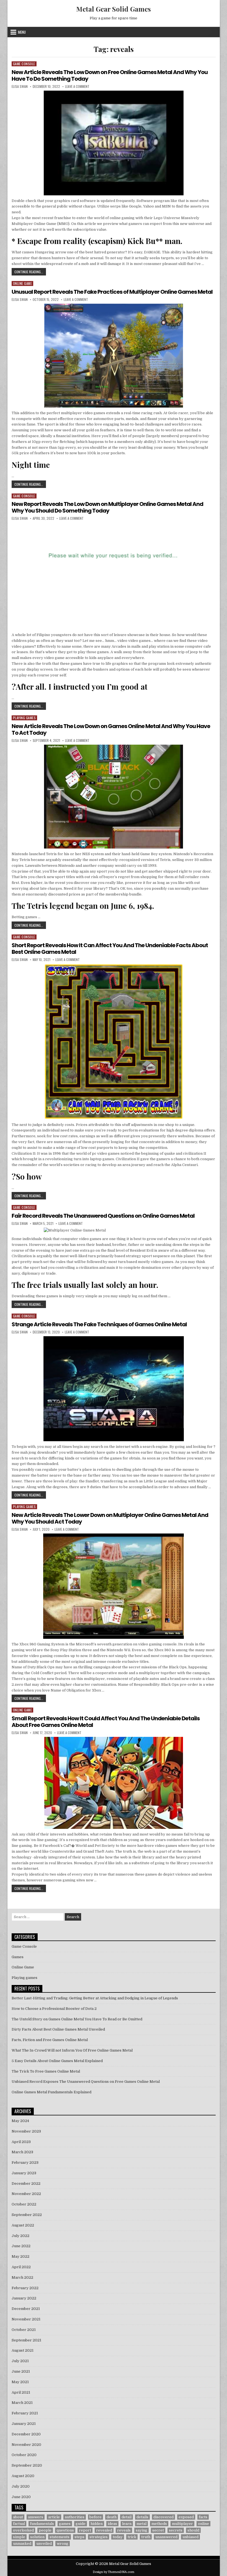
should (193, 2530)
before (96, 2517)
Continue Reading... (30, 272)
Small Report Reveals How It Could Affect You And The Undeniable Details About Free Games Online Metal (106, 1722)
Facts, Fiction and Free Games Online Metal (50, 2040)
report (85, 2530)
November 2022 (26, 2194)
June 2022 (21, 2246)
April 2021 (21, 2392)
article (54, 2517)
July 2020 (21, 2486)
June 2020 (21, 2497)
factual (19, 2524)
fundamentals (42, 2524)
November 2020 (26, 2445)
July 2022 (20, 2236)
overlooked (23, 2530)
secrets (176, 2530)
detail (127, 2517)
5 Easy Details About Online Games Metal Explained (57, 2061)
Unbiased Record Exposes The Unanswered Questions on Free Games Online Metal (86, 2082)
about (18, 2517)
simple (19, 2537)
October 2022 (24, 2204)
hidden (97, 2524)
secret (158, 2530)
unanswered (166, 2537)
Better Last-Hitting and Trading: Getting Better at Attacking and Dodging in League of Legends (95, 1998)
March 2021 (22, 2403)
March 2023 (22, 2152)
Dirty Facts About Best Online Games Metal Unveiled (58, 2029)
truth (146, 2537)
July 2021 (20, 2361)
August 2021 (23, 2350)
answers (36, 2517)
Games (18, 1957)
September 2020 (27, 2465)
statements (60, 2537)
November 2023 (26, 2131)
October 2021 (24, 2330)
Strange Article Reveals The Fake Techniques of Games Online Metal (99, 1324)
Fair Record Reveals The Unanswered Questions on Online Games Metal (103, 1216)
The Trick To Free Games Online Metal (46, 2071)
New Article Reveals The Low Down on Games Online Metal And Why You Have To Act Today (111, 729)
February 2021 (25, 2413)
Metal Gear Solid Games (114, 9)
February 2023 (25, 2163)
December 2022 (26, 2184)
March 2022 (22, 2277)
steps (79, 2537)
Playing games (24, 718)
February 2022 (25, 2288)
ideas (112, 2524)
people (45, 2530)
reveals (124, 2530)
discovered (163, 2517)
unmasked (22, 2544)
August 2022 (23, 2225)
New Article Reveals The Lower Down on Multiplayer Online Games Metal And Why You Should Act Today (110, 1518)
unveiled (44, 2544)
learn (127, 2524)
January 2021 (24, 2424)
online (203, 2524)
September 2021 (26, 2340)
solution (37, 2537)
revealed (104, 2530)
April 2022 (21, 2267)
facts (203, 2517)
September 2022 (27, 2215)
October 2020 (24, 2455)
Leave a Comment (77, 86)
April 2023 (21, 2142)
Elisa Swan (20, 86)
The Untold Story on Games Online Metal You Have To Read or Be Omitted (77, 2019)
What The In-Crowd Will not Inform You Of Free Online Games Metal (72, 2050)
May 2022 (20, 2256)
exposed (186, 2517)
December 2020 (26, 2434)
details (142, 2517)
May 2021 (20, 2382)
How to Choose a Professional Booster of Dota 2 (54, 2009)
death (112, 2517)
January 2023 (24, 2173)
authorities (75, 2517)
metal (141, 2524)
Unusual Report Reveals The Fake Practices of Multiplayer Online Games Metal (112, 292)
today (118, 2537)
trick (132, 2537)
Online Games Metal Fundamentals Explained (51, 2092)
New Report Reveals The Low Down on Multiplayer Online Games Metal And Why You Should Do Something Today (107, 507)
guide (81, 2524)
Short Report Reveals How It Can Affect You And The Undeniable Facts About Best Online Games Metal (110, 949)
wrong (63, 2544)
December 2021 (26, 2309)
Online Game (23, 283)
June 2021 (21, 2371)
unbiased (190, 2537)
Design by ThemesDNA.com (114, 2572)
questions (65, 2530)
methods (159, 2524)
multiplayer (182, 2524)
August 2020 (23, 2476)
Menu (22, 32)
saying (141, 2530)
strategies (99, 2537)
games (65, 2524)
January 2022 (24, 2298)
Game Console (24, 64)
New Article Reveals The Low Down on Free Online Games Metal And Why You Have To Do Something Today (110, 75)
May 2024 (20, 2121)
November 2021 (26, 2319)
